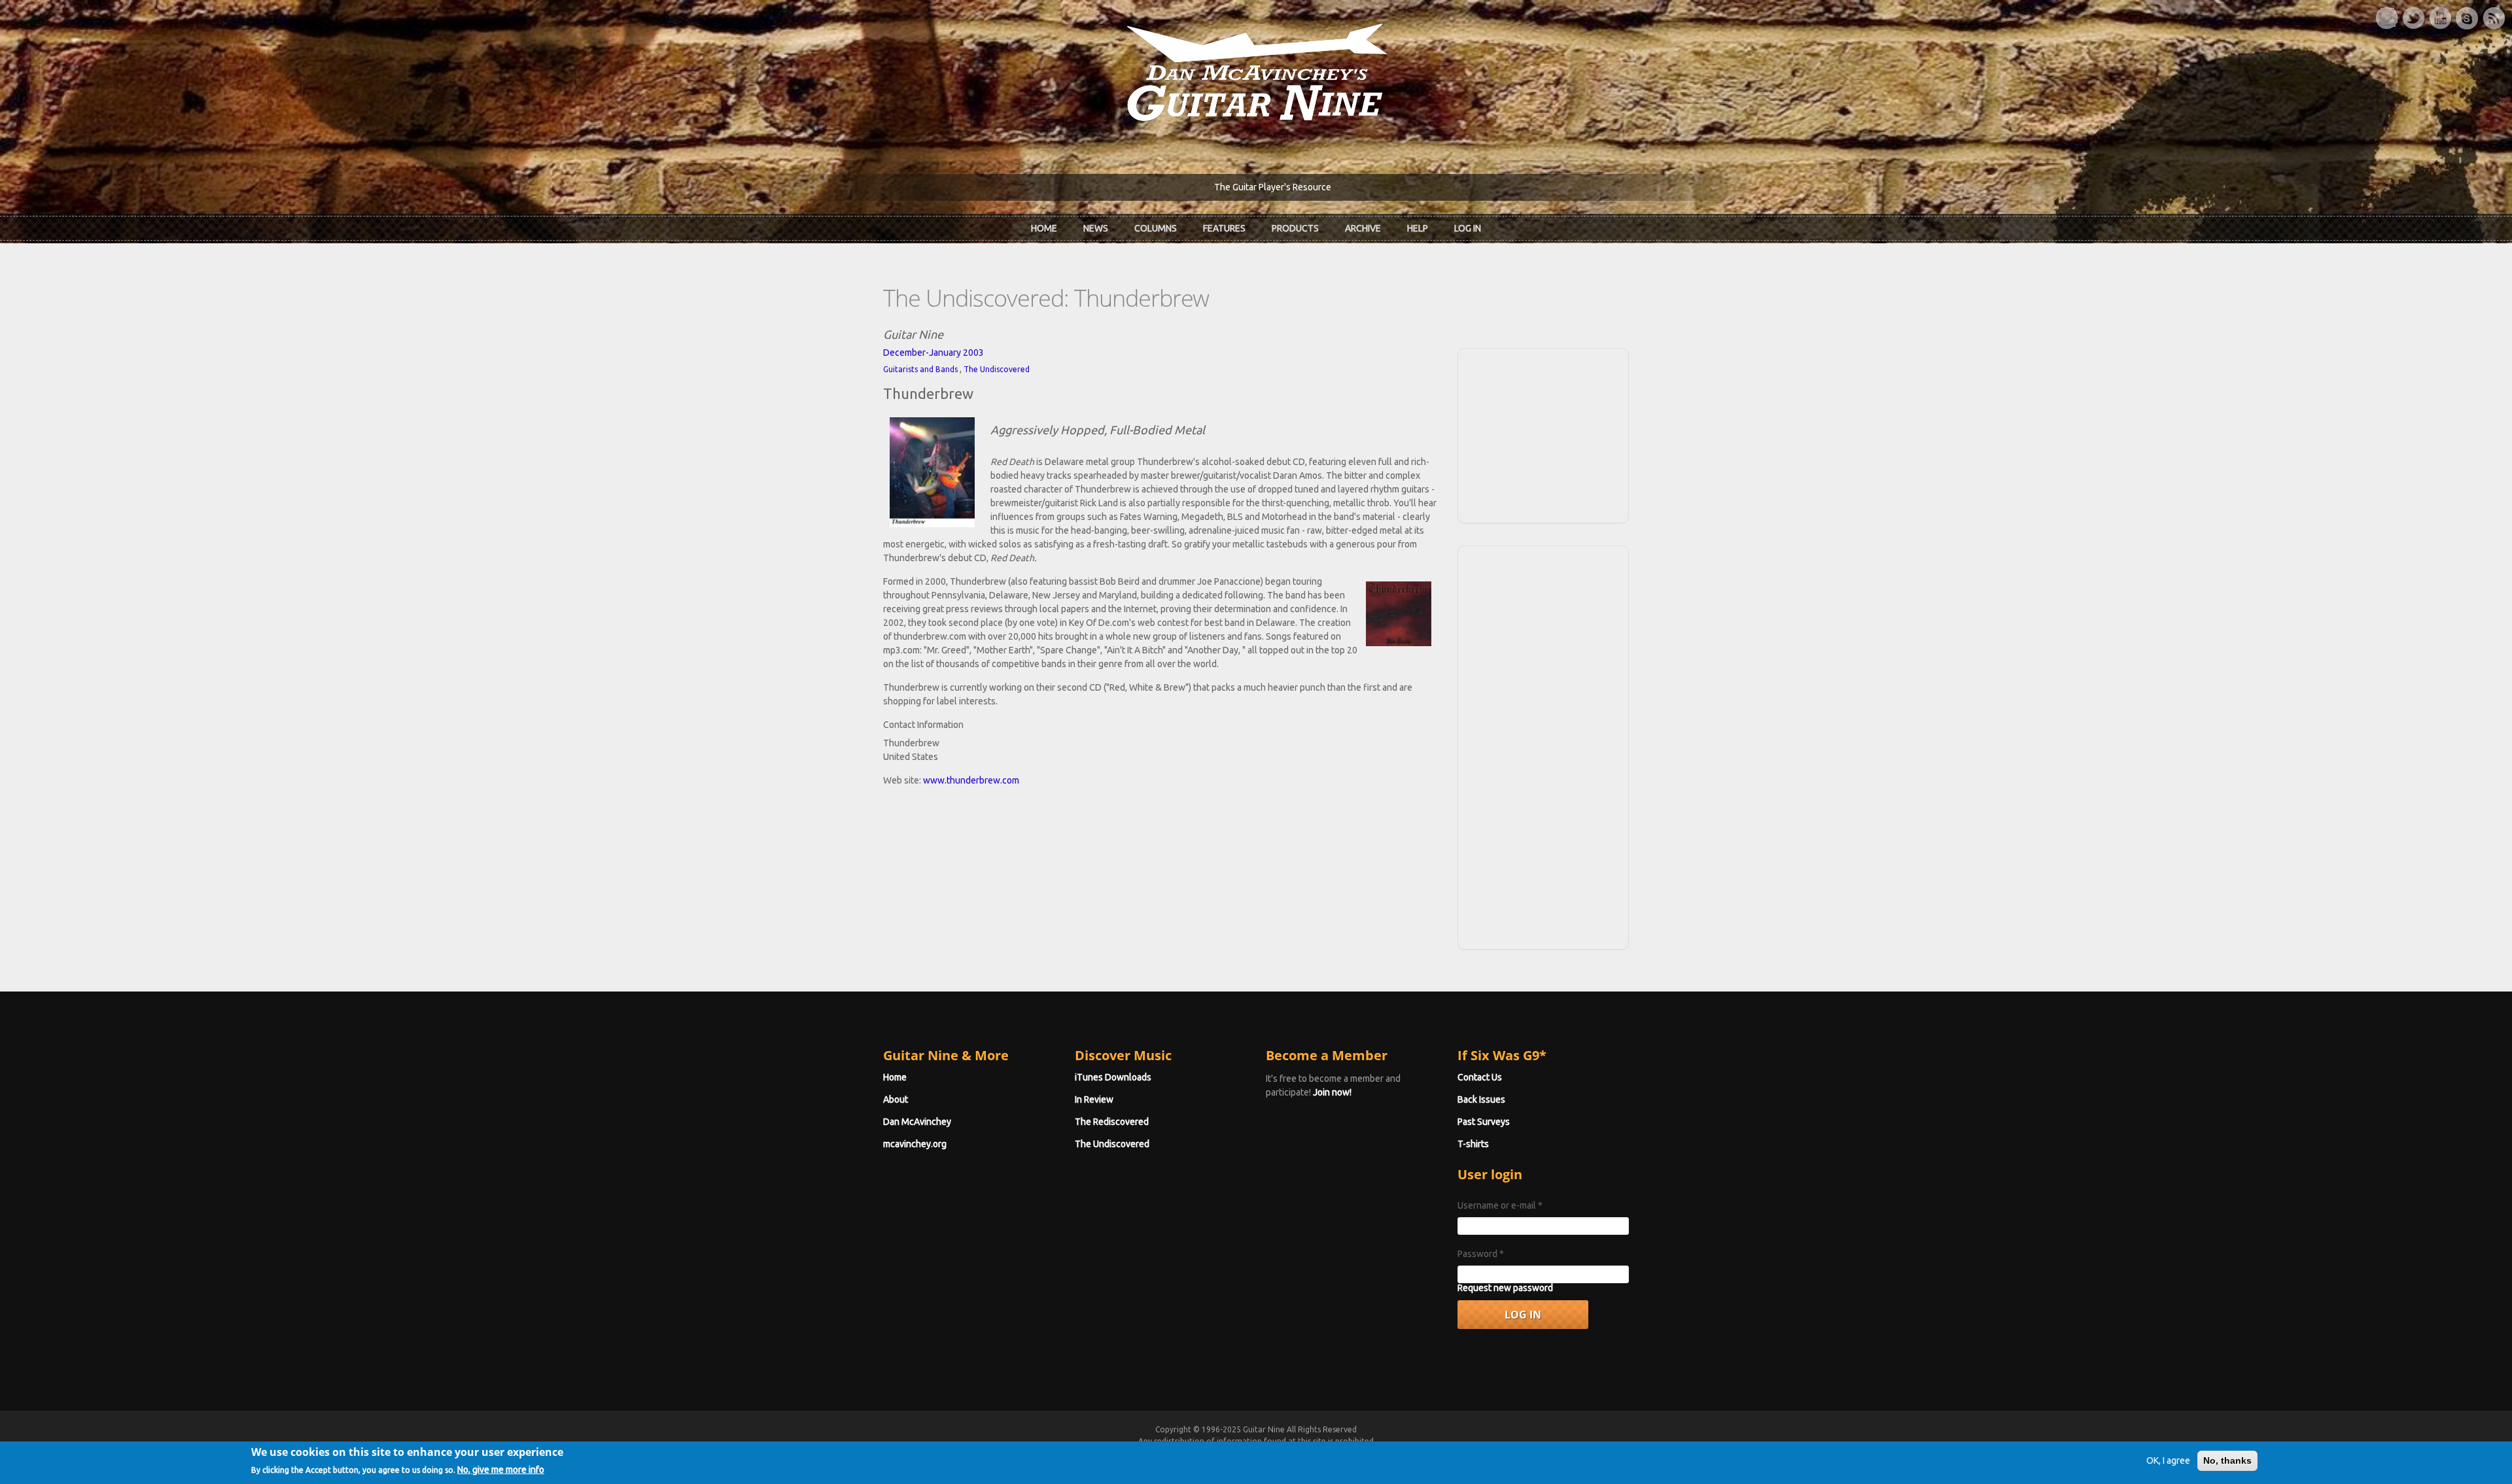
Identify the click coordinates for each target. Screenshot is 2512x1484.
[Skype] (2467, 18)
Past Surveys (1484, 1122)
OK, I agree (2168, 1460)
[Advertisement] (1543, 434)
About (896, 1099)
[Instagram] (2386, 18)
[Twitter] (2413, 18)
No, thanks (2227, 1460)
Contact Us (1480, 1077)
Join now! (1332, 1092)
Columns (1156, 228)
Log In (1468, 228)
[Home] (1256, 71)
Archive (1363, 228)
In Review (1094, 1099)
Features (1224, 228)
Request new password (1505, 1288)
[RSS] (2494, 18)
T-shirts (1473, 1144)
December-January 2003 (933, 353)
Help (1418, 228)
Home (1044, 228)
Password (1481, 1254)
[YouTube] (2440, 18)
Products (1295, 228)
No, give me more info (501, 1469)
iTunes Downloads (1113, 1077)
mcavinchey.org (915, 1144)
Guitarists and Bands (920, 369)
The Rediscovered (1112, 1122)
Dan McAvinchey (917, 1122)
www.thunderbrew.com (971, 780)
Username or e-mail (1500, 1205)
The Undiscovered (997, 369)
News (1096, 228)
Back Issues (1481, 1099)
